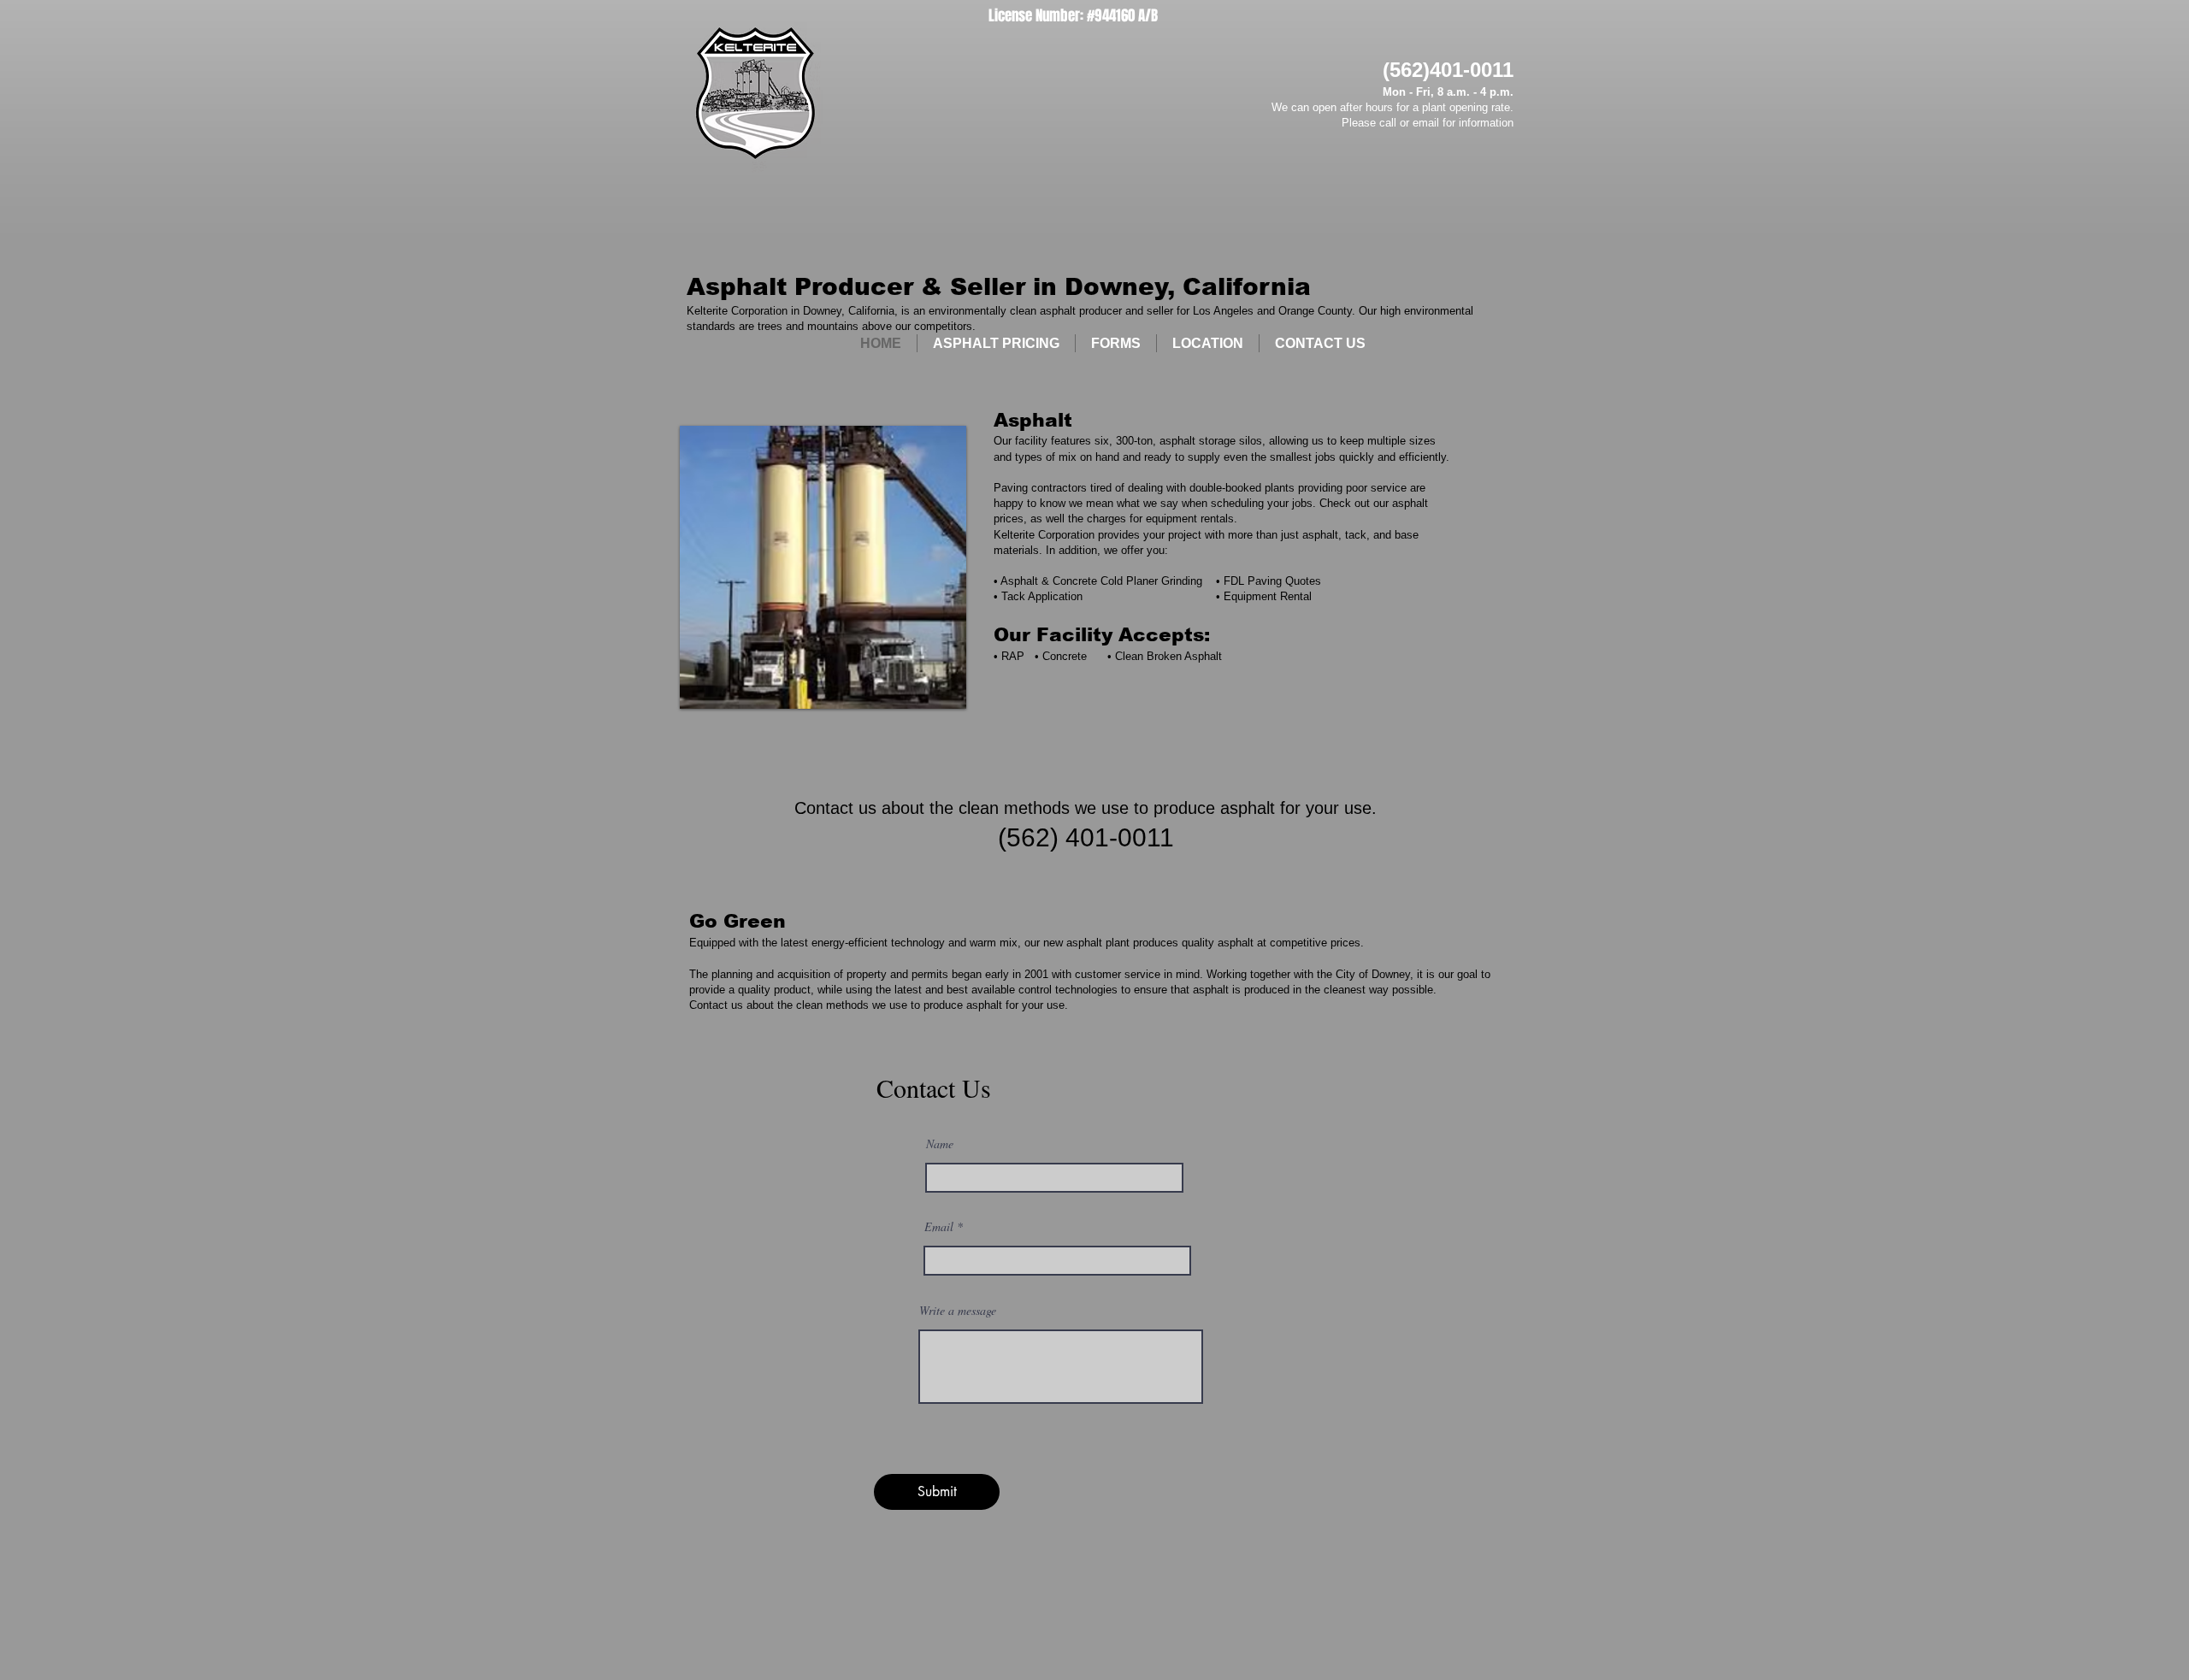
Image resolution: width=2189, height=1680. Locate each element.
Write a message (958, 1311)
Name (940, 1144)
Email (939, 1227)
